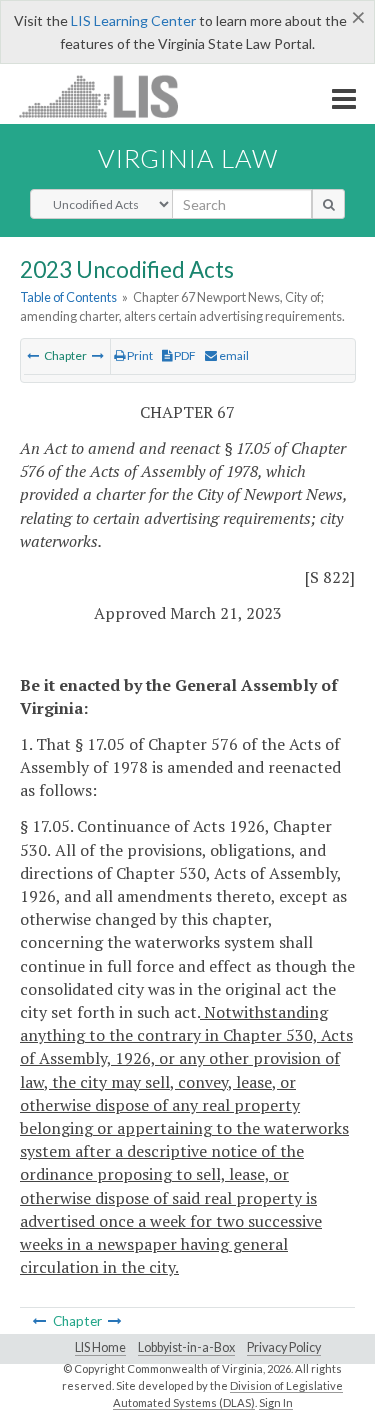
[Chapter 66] (33, 355)
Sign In (276, 1402)
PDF (184, 355)
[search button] (328, 204)
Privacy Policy (284, 1347)
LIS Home (100, 1347)
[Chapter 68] (98, 355)
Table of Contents (68, 297)
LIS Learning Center (133, 20)
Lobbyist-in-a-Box (186, 1347)
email (233, 355)
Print (139, 355)
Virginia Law (188, 158)
